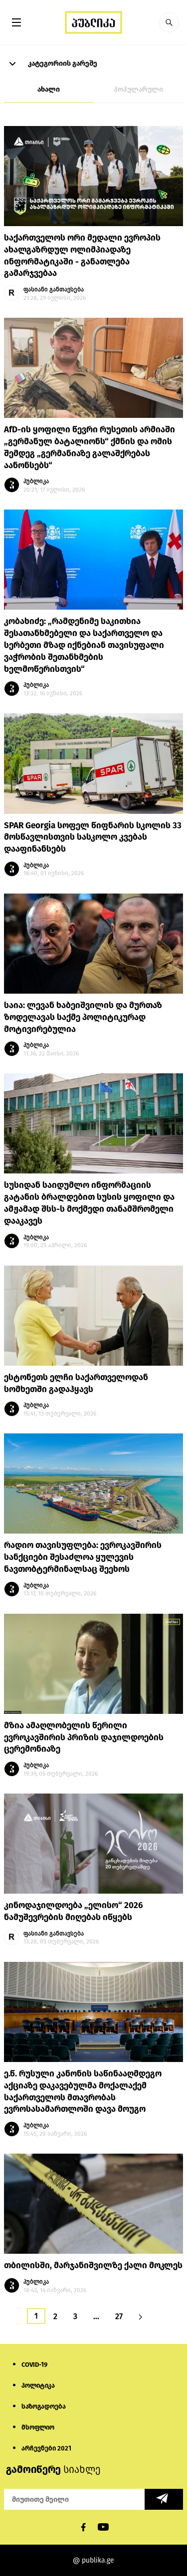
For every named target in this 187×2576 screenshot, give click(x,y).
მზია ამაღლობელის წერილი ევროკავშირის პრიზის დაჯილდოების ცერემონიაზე (84, 1738)
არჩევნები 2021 (46, 2448)
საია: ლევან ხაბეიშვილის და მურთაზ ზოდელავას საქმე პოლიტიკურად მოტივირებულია (83, 1017)
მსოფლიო (38, 2427)
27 (119, 2316)
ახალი (49, 89)
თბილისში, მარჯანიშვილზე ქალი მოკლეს (93, 2265)
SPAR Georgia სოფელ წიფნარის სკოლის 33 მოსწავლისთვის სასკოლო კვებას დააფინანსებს (93, 837)
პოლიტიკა (38, 2385)
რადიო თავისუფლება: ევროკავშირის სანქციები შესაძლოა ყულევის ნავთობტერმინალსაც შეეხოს (83, 1557)
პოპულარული (138, 89)
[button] (169, 22)
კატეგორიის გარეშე (62, 64)
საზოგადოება (44, 2406)
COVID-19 (34, 2365)
